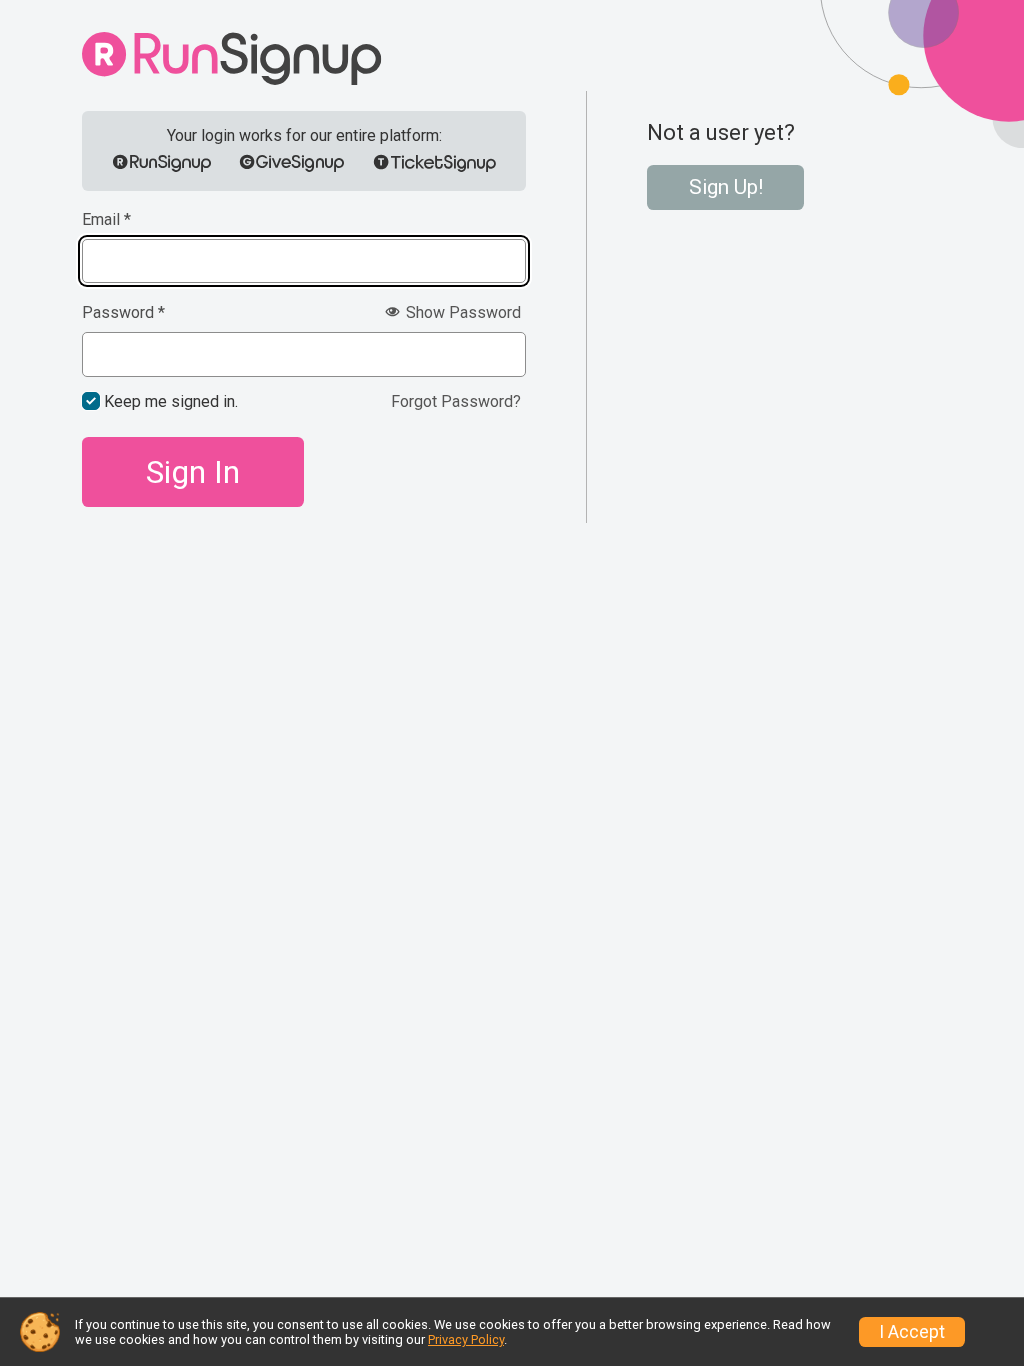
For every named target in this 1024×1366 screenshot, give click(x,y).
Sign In (193, 472)
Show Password (461, 312)
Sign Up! (726, 187)
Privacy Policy (466, 1339)
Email (106, 220)
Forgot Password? (456, 401)
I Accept (912, 1332)
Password (123, 313)
